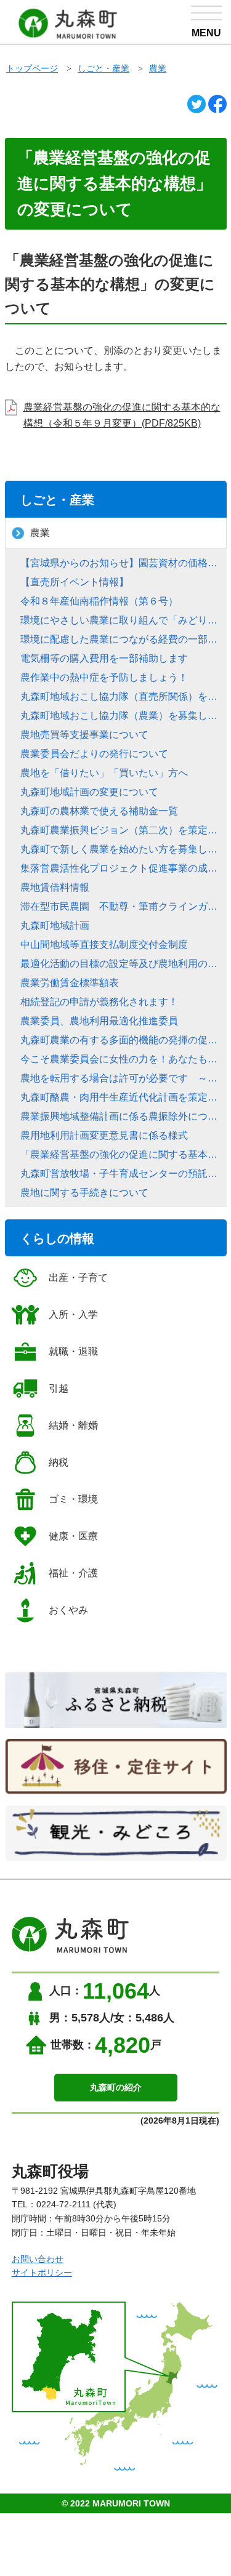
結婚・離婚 (73, 1425)
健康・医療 (73, 1536)
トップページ (32, 68)
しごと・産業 (103, 68)
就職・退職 (73, 1351)
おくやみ (68, 1610)
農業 (158, 68)
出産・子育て (78, 1278)
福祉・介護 (73, 1573)
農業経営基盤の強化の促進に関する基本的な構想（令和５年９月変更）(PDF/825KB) (122, 415)
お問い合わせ (38, 2259)
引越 (59, 1388)
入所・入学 (73, 1314)
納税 (59, 1462)
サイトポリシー (42, 2273)
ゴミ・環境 (73, 1499)
